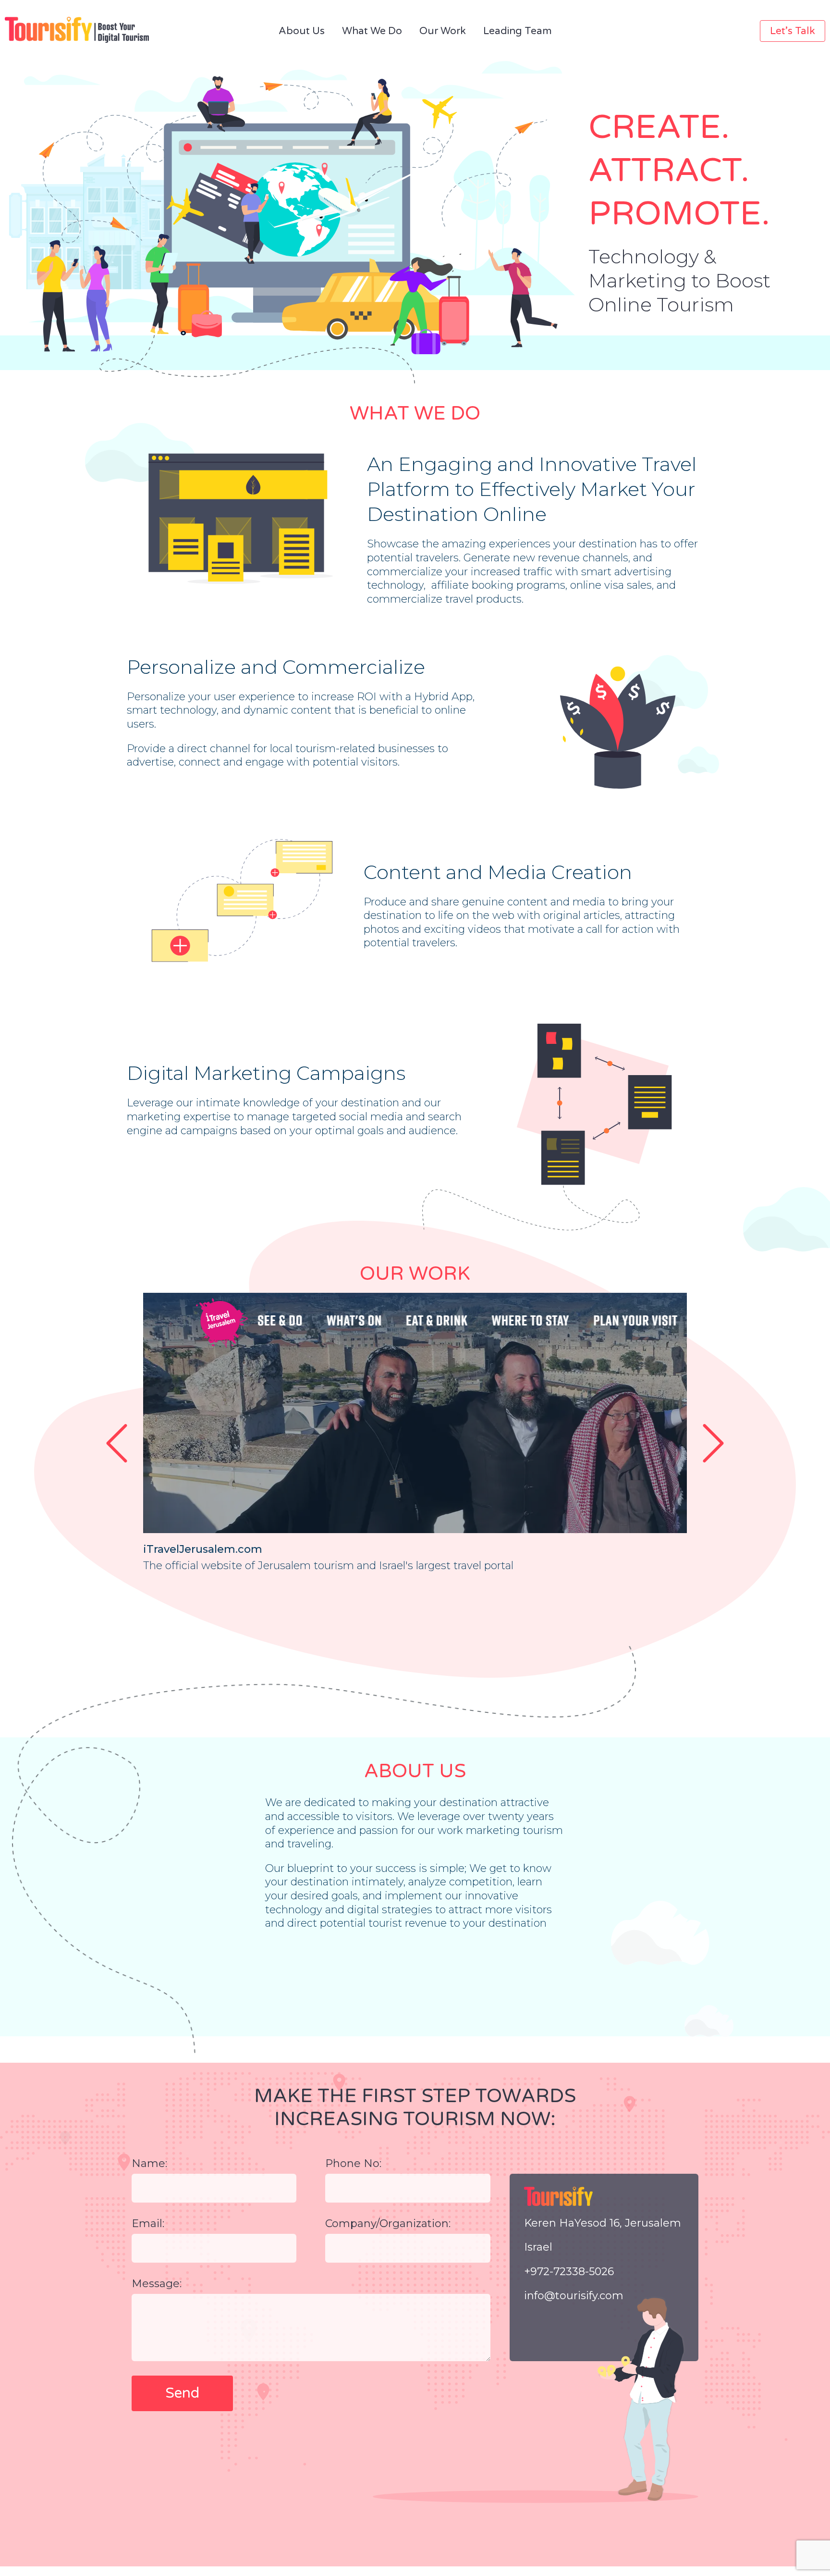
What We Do (372, 31)
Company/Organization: (388, 2223)
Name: (149, 2163)
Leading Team (518, 31)
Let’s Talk (793, 31)
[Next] (713, 1443)
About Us (302, 31)
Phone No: (353, 2163)
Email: (148, 2223)
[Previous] (117, 1443)
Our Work (443, 31)
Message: (157, 2284)
